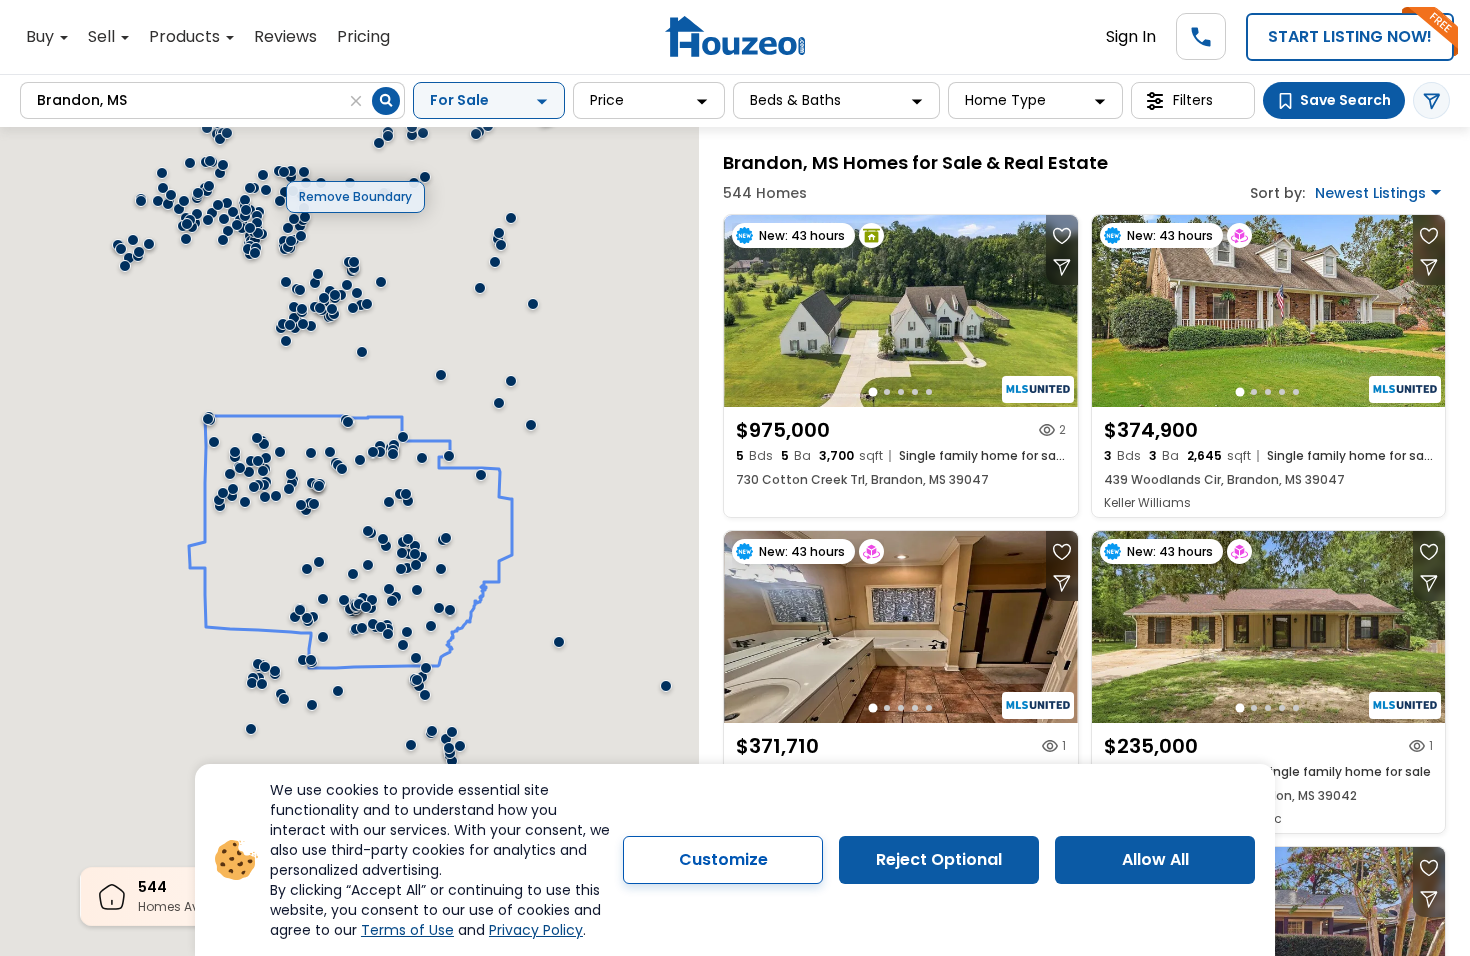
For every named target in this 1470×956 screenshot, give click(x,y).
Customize (723, 859)
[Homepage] (735, 36)
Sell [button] (103, 36)
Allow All (1155, 859)
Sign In (1131, 36)
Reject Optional (939, 859)
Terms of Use (407, 930)
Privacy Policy (536, 930)
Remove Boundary (355, 196)
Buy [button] (42, 36)
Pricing (363, 36)
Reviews (285, 36)
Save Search (1345, 100)
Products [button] (186, 36)
